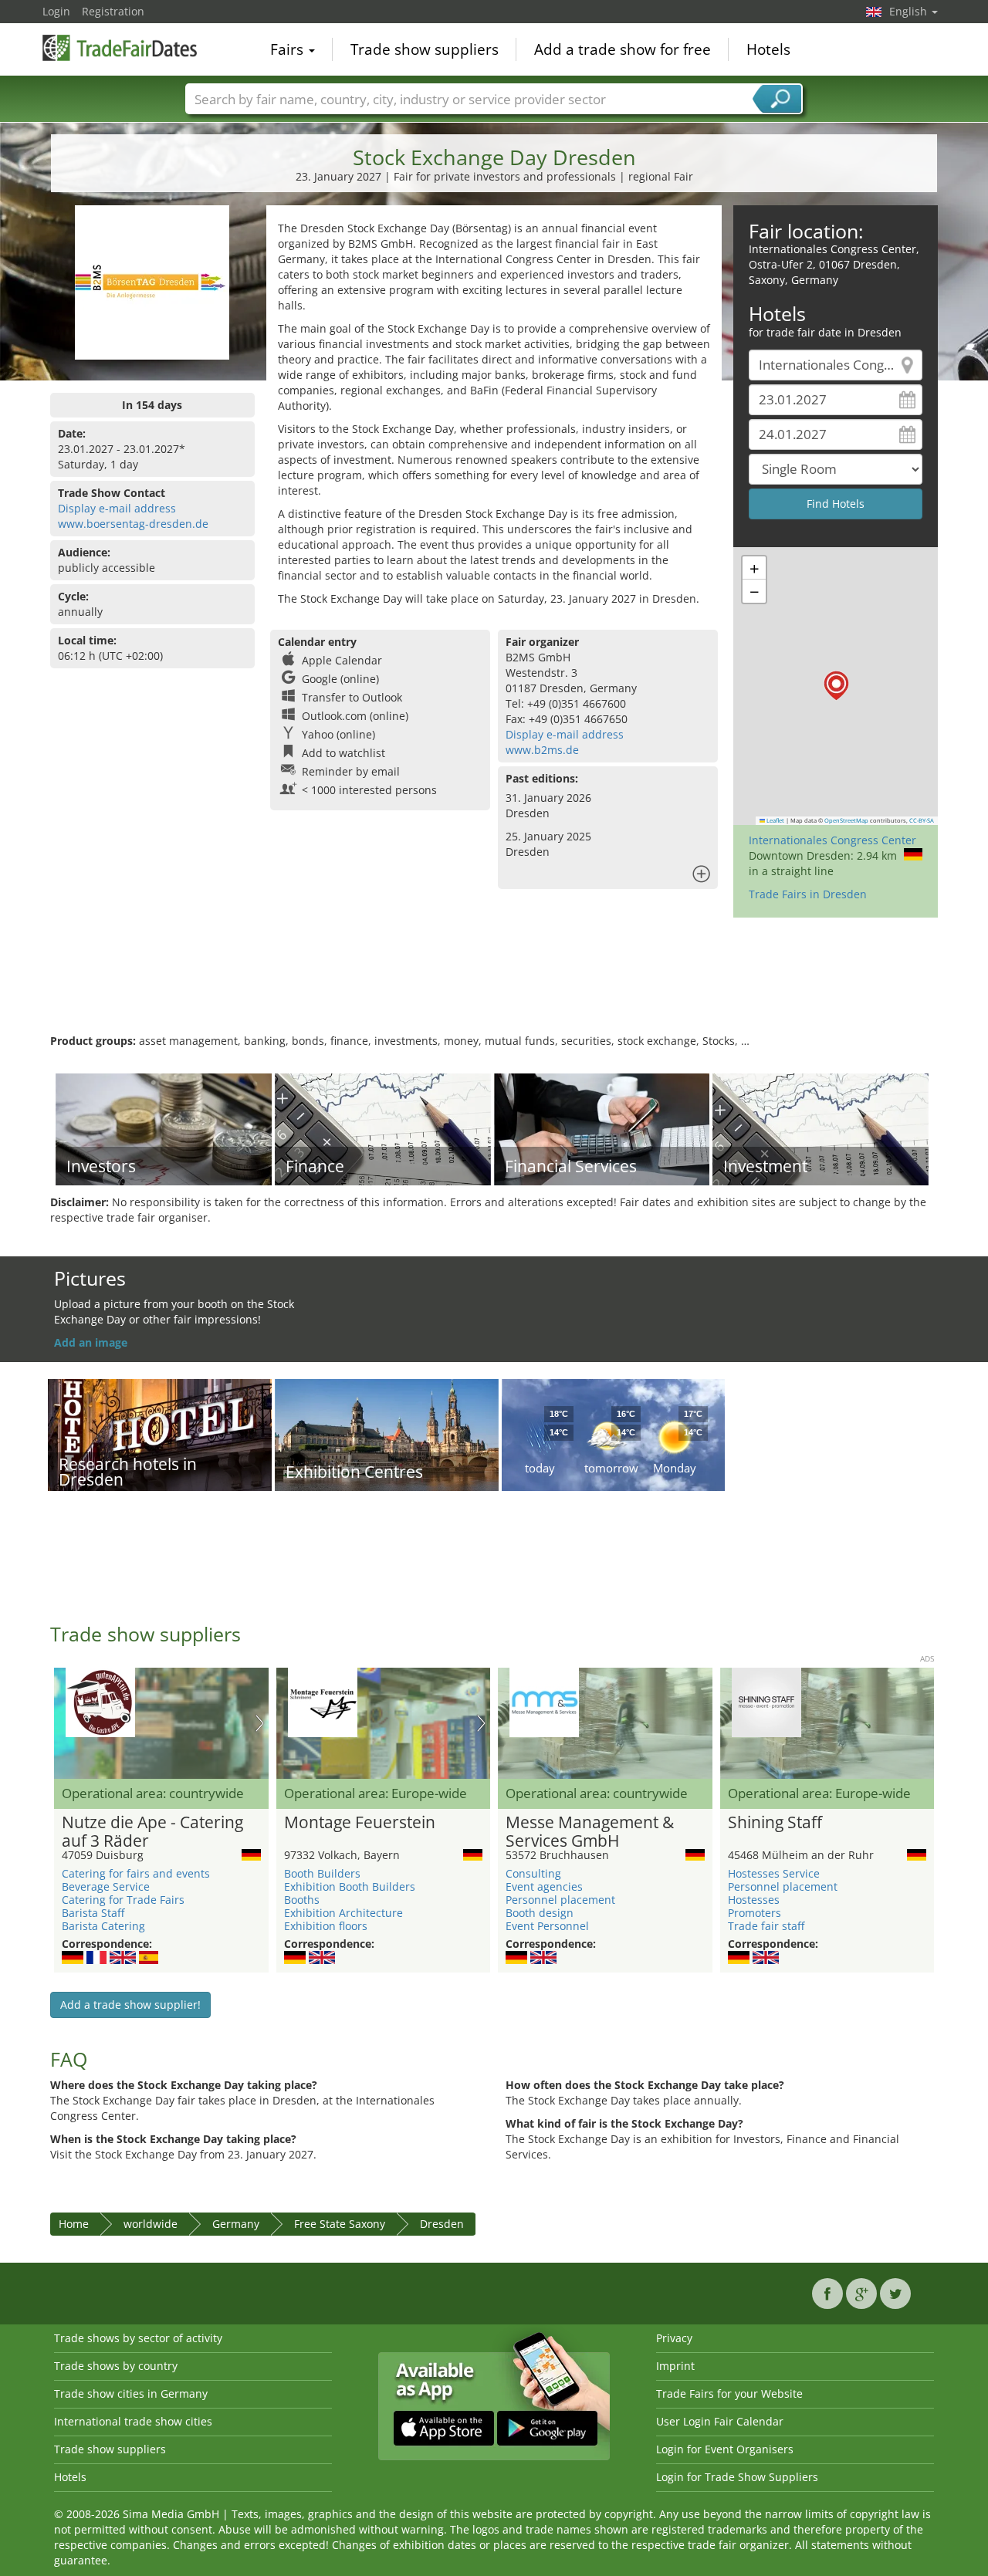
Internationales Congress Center (832, 840)
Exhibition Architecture (343, 1913)
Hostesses (754, 1900)
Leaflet (775, 820)
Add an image (91, 1342)
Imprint (675, 2366)
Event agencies (544, 1886)
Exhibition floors (326, 1926)
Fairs (289, 49)
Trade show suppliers (425, 49)
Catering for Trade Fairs (123, 1900)
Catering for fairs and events (136, 1873)
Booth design (540, 1913)
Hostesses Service (774, 1873)
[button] (836, 686)
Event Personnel (547, 1926)
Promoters (755, 1913)
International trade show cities (133, 2421)
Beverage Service (106, 1886)
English (910, 11)
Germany (236, 2224)
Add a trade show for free (623, 49)
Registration (113, 11)
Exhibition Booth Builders (350, 1886)
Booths (302, 1900)
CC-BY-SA (922, 820)
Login (56, 11)
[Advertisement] (494, 983)
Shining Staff (775, 1823)
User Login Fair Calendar (720, 2421)
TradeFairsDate (120, 48)
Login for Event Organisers (725, 2449)
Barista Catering (103, 1926)
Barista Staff (93, 1913)
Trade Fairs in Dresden (808, 894)
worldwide (151, 2224)
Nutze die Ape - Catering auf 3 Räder (152, 1832)
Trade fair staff (766, 1926)
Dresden (442, 2224)
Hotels (768, 49)
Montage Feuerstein (360, 1823)
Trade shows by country (116, 2366)
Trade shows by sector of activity (138, 2338)
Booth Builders (322, 1873)
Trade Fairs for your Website (729, 2393)
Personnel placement (560, 1900)
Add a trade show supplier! (130, 2005)
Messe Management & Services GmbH (590, 1832)
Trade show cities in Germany (131, 2393)
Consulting (533, 1873)
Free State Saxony (340, 2224)
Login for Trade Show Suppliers (737, 2477)
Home (74, 2224)
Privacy (674, 2338)
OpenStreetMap (846, 820)
